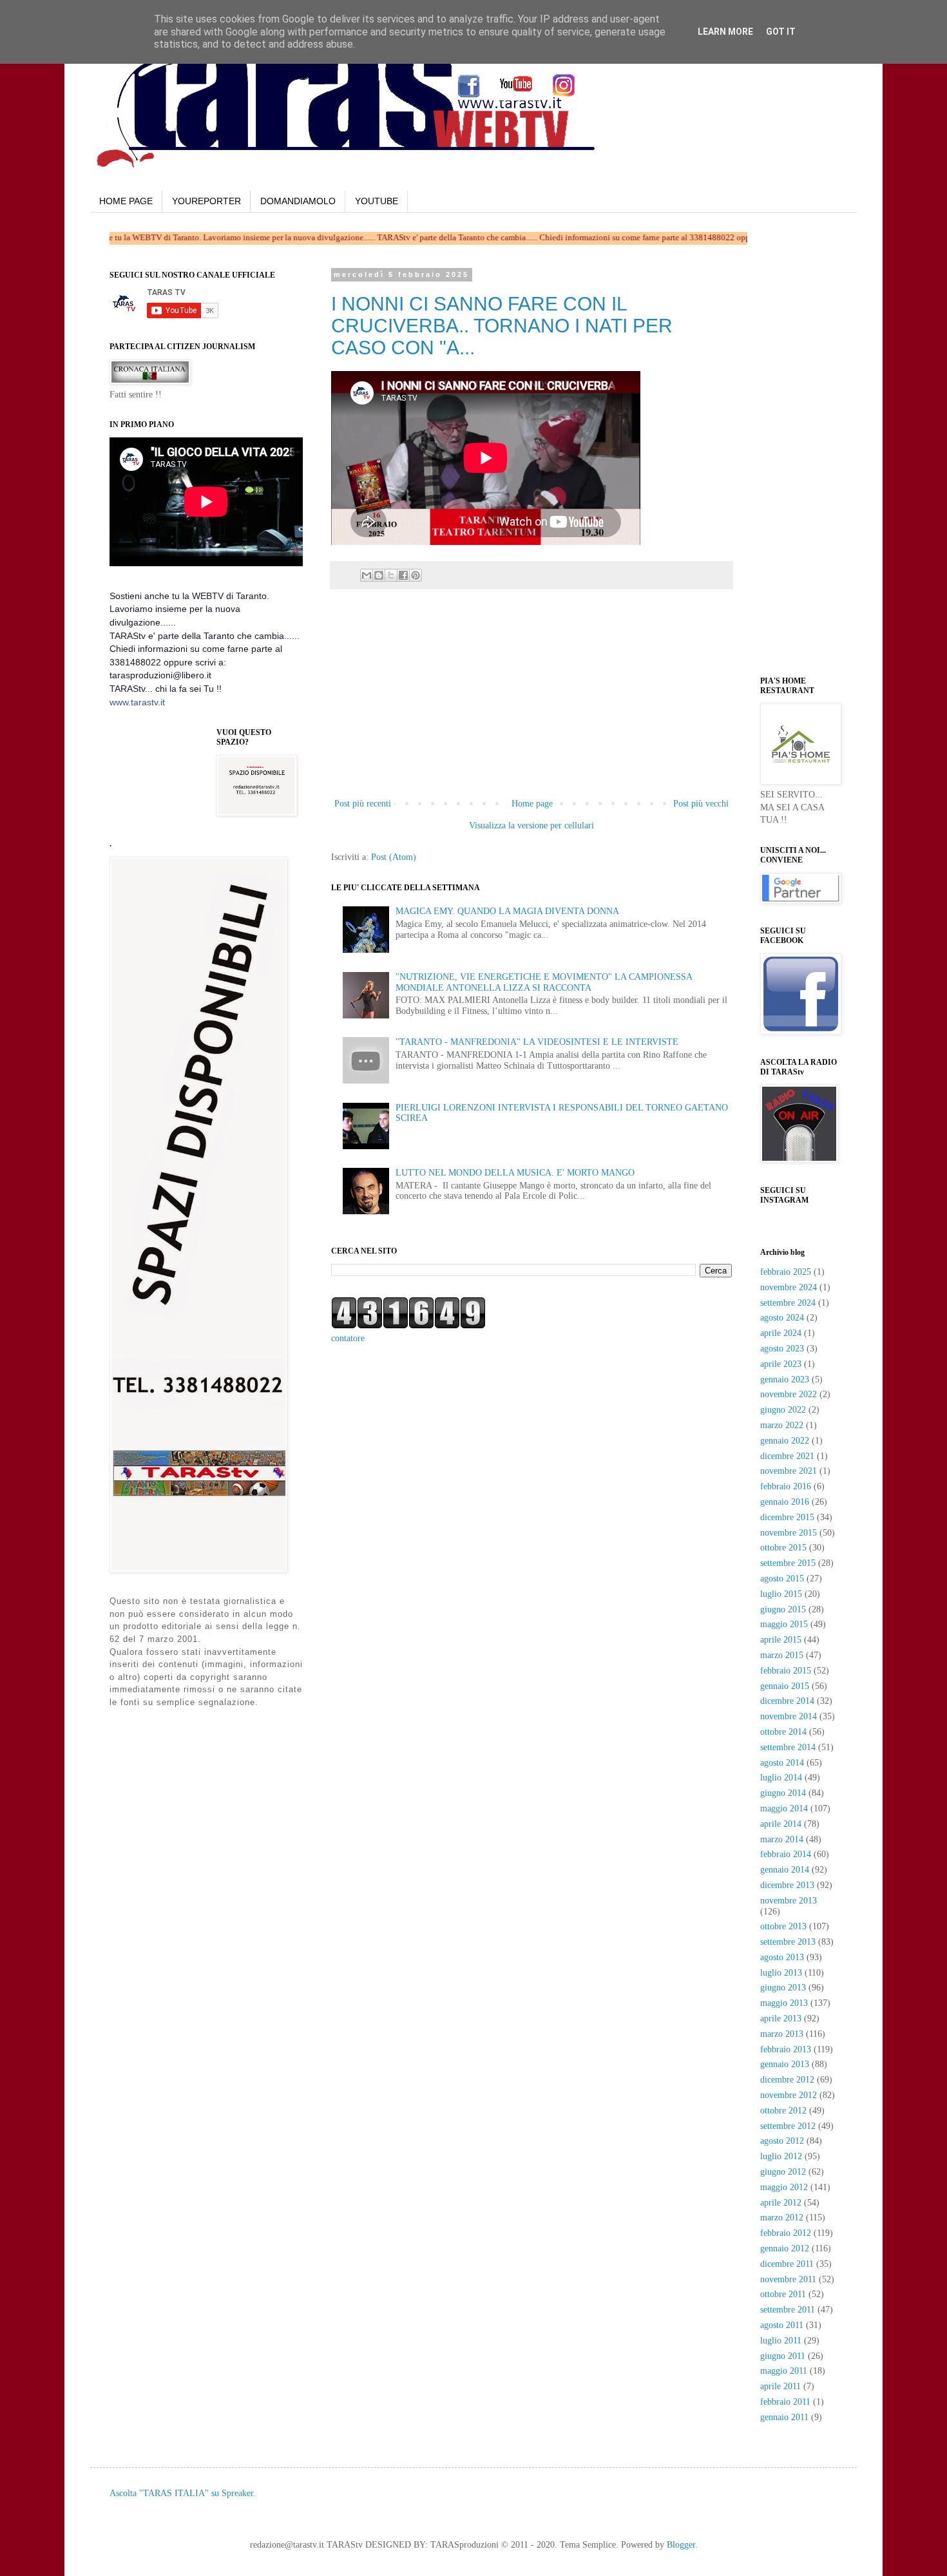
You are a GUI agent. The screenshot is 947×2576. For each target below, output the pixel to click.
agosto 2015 (782, 1579)
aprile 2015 (781, 1640)
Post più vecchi (701, 804)
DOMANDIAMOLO (298, 201)
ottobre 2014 (783, 1732)
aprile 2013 (781, 2018)
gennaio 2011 (784, 2417)
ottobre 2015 (783, 1548)
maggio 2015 (784, 1624)
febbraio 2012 (786, 2233)
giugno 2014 (783, 1793)
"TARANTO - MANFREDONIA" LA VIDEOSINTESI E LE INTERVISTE (537, 1042)
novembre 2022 (789, 1394)
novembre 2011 (788, 2279)
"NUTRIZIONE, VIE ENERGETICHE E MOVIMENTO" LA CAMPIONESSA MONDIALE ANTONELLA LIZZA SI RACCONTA (544, 982)
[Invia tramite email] (367, 575)
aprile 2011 (780, 2386)
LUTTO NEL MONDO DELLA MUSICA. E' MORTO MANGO (515, 1173)
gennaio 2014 (785, 1870)
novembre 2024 (789, 1287)
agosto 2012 (782, 2141)
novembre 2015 (789, 1533)
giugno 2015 (783, 1609)
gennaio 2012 (785, 2248)
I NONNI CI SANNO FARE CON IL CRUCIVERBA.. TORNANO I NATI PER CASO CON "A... (502, 326)
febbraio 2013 (786, 2049)
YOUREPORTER (206, 201)
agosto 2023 (782, 1349)
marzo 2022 (782, 1425)
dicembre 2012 (787, 2080)
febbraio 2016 (786, 1486)
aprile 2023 (781, 1364)
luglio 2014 (781, 1778)
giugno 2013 (783, 1988)
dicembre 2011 (787, 2264)
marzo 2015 (782, 1655)
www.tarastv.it (137, 702)
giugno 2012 (783, 2172)
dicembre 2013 (787, 1885)
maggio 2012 (784, 2187)
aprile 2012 (781, 2203)
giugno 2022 (783, 1410)
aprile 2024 (781, 1333)
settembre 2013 (788, 1942)
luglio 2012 (781, 2156)
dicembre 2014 (787, 1701)
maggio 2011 (784, 2371)
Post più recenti (363, 804)
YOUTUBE (377, 201)
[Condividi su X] (391, 575)
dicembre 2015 (787, 1517)
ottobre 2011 (783, 2294)
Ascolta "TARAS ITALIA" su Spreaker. (183, 2493)
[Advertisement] (531, 699)
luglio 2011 (781, 2341)
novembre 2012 (789, 2095)
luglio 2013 (781, 1973)
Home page (532, 804)
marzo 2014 (782, 1839)
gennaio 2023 (785, 1379)
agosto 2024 (782, 1318)
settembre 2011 (788, 2310)
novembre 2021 (789, 1471)
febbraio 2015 (786, 1671)
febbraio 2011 (785, 2402)
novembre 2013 (789, 1901)
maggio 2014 (784, 1808)
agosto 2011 (782, 2325)
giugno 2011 (783, 2356)
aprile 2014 (781, 1824)
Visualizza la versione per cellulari (531, 825)
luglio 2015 (781, 1594)
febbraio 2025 (786, 1272)
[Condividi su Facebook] (403, 575)
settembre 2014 (788, 1747)
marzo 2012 (782, 2218)
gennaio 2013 (785, 2064)
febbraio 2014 (786, 1854)
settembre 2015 (788, 1563)
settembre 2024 (788, 1303)
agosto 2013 (782, 1957)
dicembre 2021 (787, 1456)
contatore (348, 1338)
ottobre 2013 (783, 1926)
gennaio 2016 (785, 1502)
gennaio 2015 (785, 1686)
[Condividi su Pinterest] (416, 575)
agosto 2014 (782, 1763)
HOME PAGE (126, 201)
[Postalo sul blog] (379, 575)
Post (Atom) (394, 857)
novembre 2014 (789, 1716)
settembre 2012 (788, 2126)
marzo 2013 (782, 2034)
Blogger (681, 2545)
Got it (781, 32)
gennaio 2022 (785, 1441)
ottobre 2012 (783, 2111)
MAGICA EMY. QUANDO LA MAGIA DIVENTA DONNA (507, 911)
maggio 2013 (784, 2003)
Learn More (725, 32)
